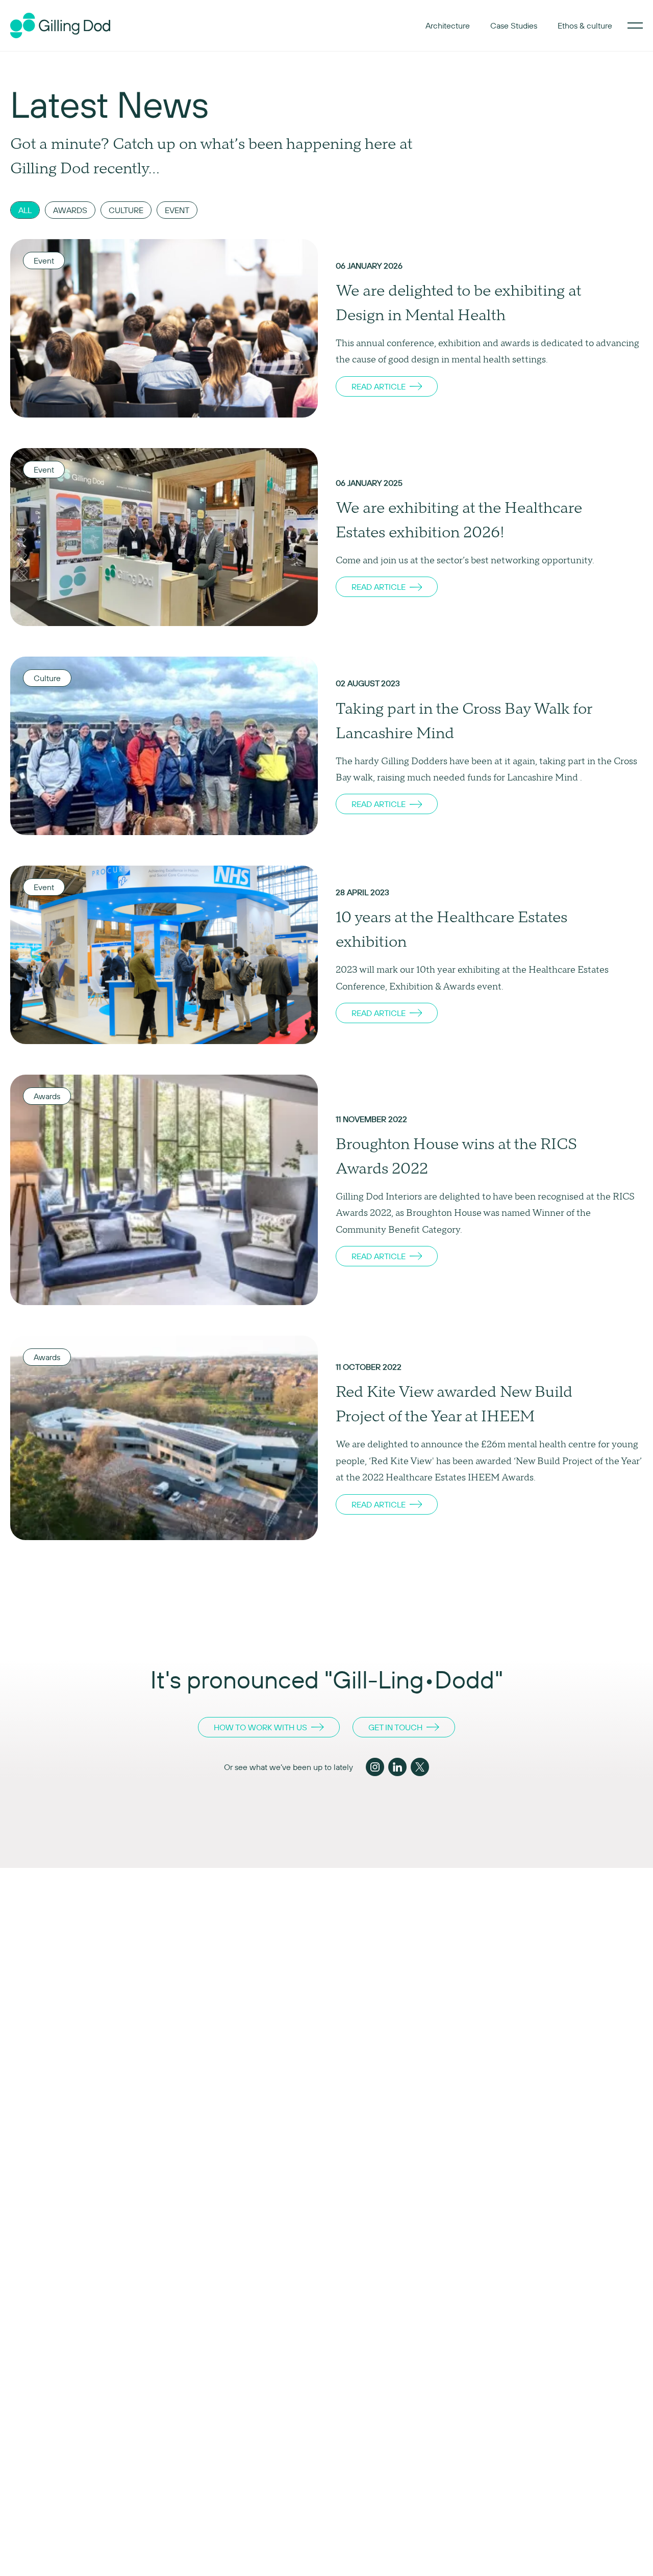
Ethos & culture (585, 25)
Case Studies (514, 25)
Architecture (448, 25)
